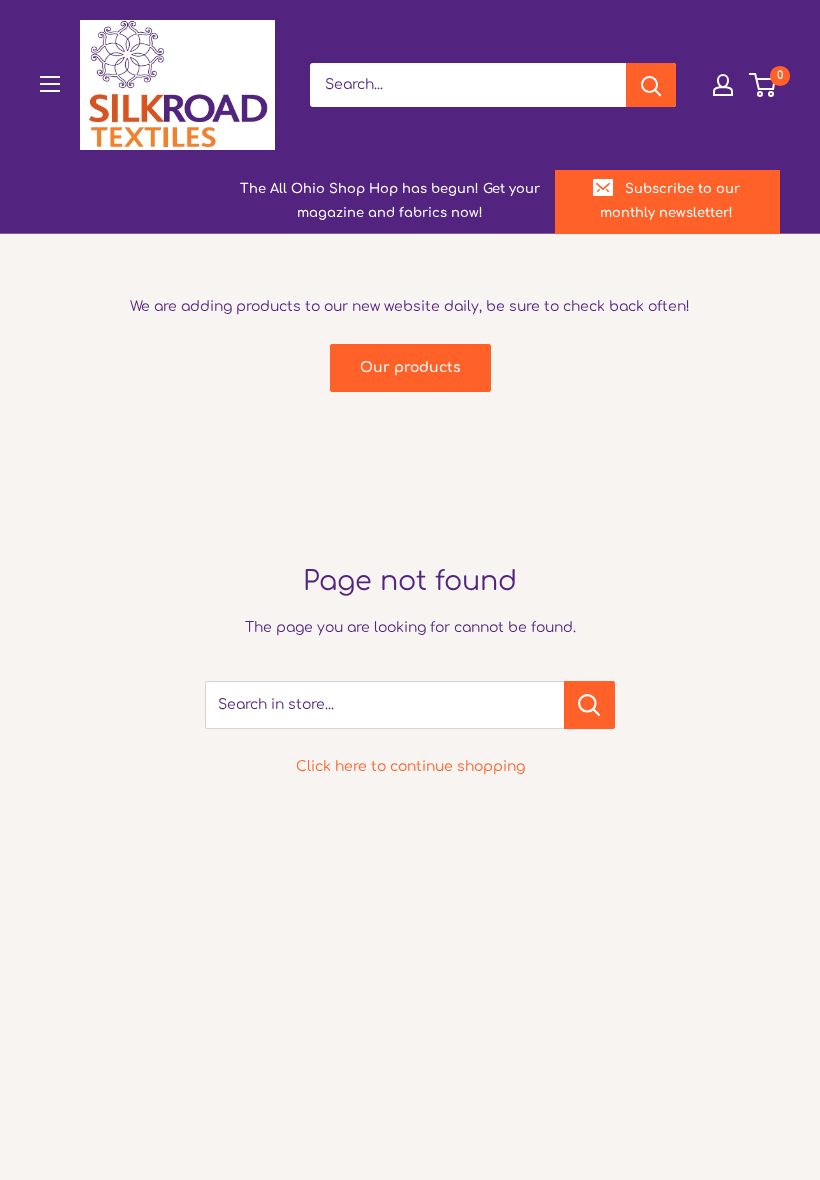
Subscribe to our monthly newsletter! (670, 201)
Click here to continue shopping (410, 766)
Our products (410, 367)
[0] (763, 85)
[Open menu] (50, 84)
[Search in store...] (589, 705)
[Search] (651, 85)
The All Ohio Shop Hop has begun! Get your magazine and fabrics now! (390, 201)
